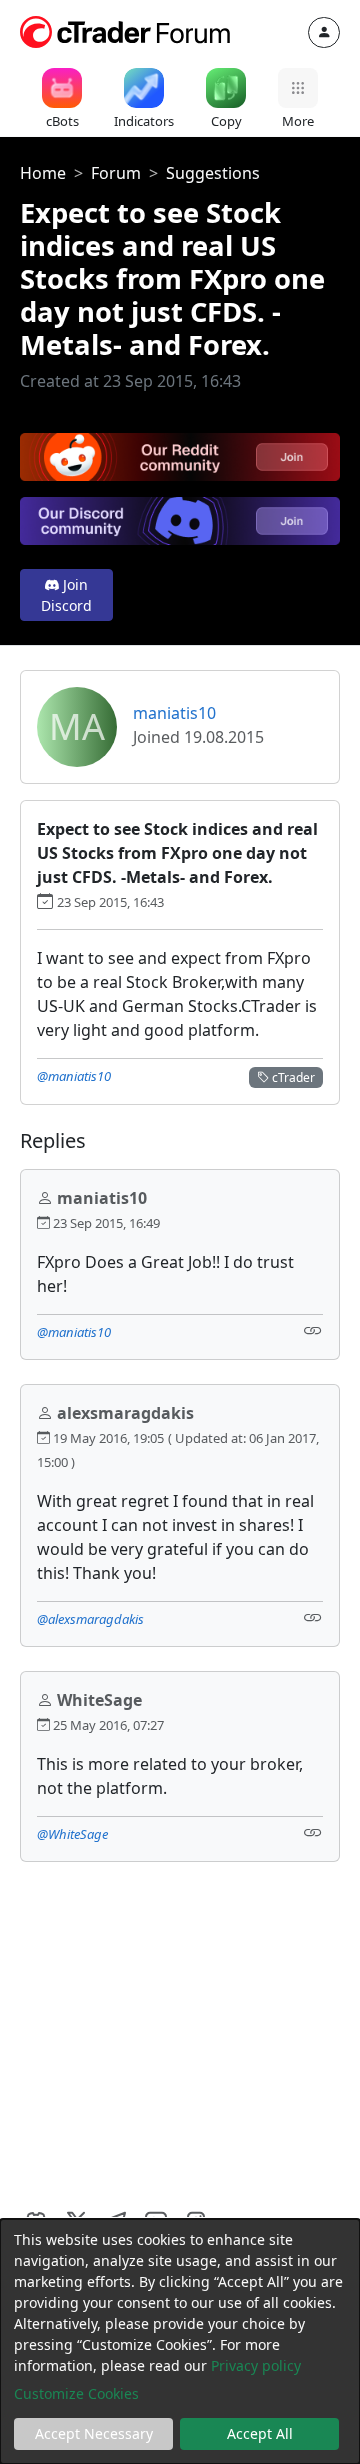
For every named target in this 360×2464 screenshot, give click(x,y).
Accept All (260, 2433)
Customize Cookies (76, 2393)
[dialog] (180, 2341)
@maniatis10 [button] (74, 1076)
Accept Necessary (94, 2433)
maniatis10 (174, 713)
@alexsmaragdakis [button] (90, 1619)
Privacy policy (256, 2365)
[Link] (313, 1330)
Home (43, 173)
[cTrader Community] (126, 30)
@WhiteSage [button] (72, 1834)
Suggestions (213, 173)
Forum (116, 173)
